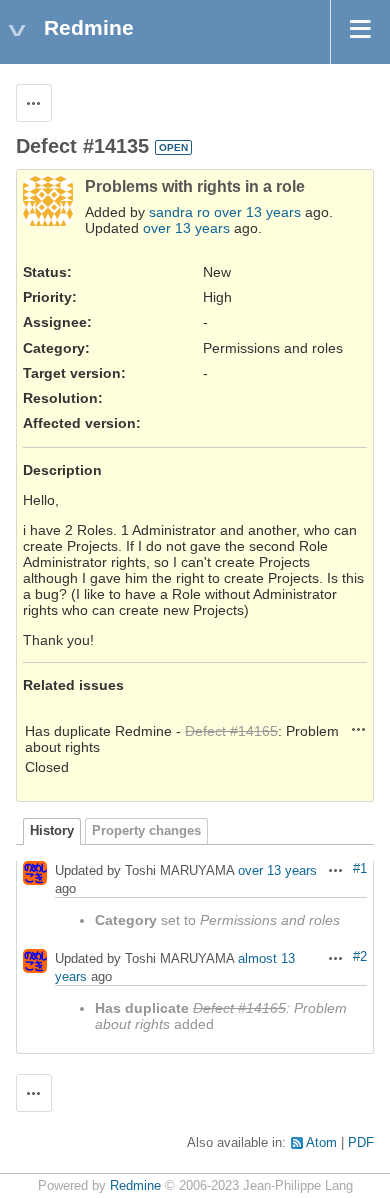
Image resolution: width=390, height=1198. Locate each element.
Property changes (146, 831)
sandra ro (179, 212)
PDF (361, 1143)
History (52, 831)
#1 (360, 869)
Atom (321, 1143)
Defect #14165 (231, 731)
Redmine (135, 1186)
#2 (360, 957)
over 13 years (257, 212)
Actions (359, 729)
